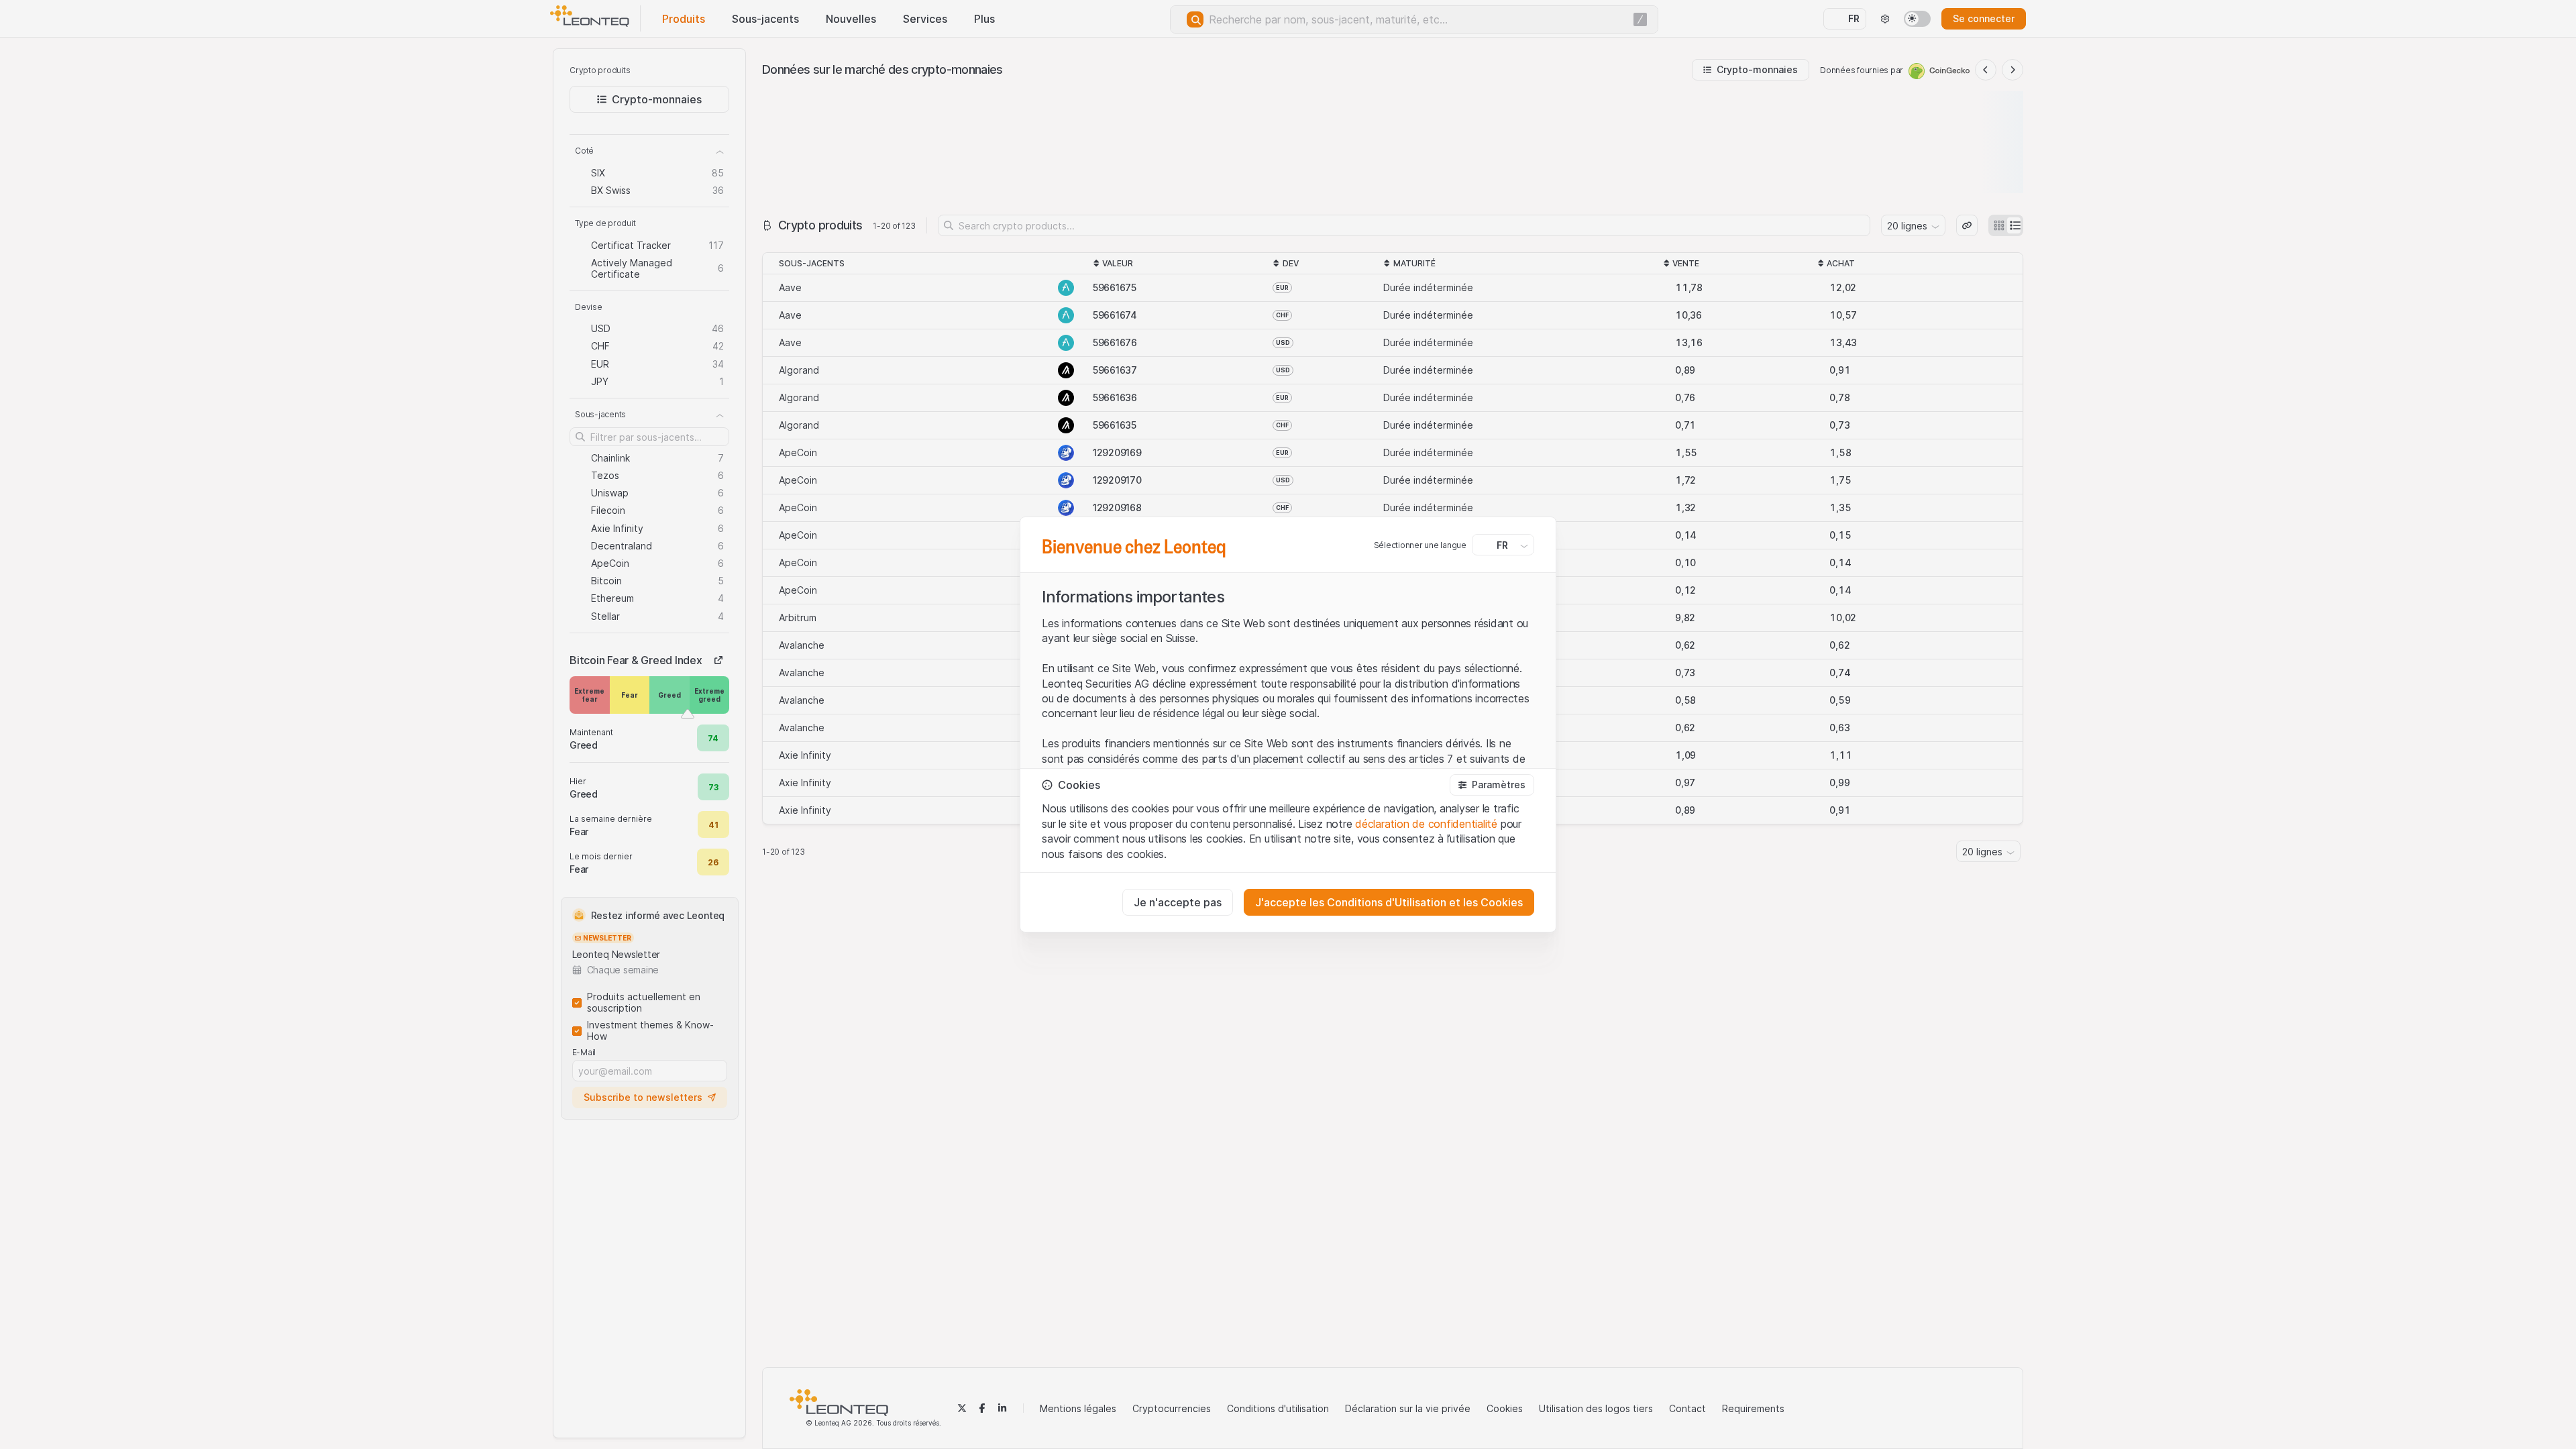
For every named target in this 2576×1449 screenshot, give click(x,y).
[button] (1492, 785)
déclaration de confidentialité (1426, 824)
